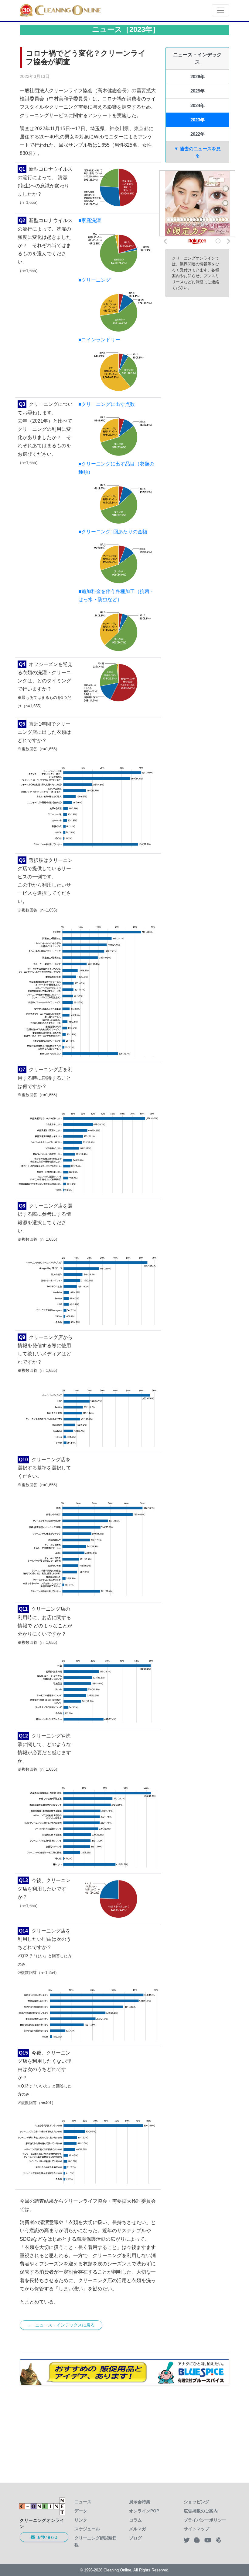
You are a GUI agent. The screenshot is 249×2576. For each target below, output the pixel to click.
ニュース (83, 2502)
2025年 (198, 91)
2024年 (198, 105)
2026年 (198, 77)
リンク (81, 2520)
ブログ (135, 2538)
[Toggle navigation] (220, 10)
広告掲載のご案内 (201, 2511)
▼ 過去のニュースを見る (197, 152)
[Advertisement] (124, 2430)
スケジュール (87, 2529)
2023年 (198, 120)
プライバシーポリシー (205, 2520)
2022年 (198, 134)
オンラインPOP (144, 2511)
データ (81, 2511)
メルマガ (138, 2529)
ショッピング (196, 2502)
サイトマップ (196, 2529)
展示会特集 (140, 2502)
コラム (135, 2520)
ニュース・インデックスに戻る (61, 2325)
